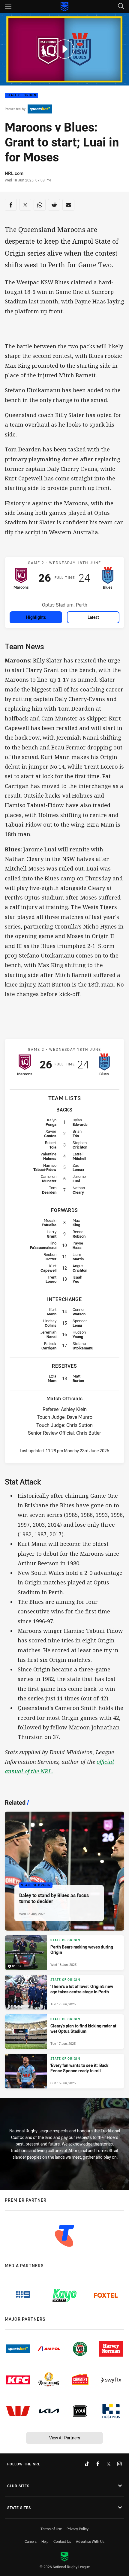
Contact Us (62, 2541)
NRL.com (14, 173)
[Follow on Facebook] (98, 2464)
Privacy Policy (78, 2529)
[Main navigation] (8, 7)
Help (45, 2541)
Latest (93, 617)
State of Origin (21, 96)
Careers (31, 2541)
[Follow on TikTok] (87, 2464)
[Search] (121, 6)
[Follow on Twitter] (109, 2464)
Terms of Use (51, 2529)
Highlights (36, 617)
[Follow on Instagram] (119, 2464)
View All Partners (65, 2438)
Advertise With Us (90, 2541)
